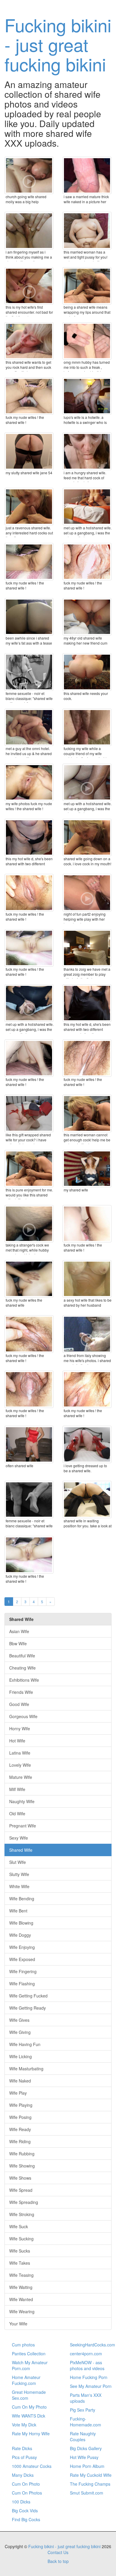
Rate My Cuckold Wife (91, 2475)
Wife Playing (21, 2105)
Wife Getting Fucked (28, 1996)
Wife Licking (21, 2056)
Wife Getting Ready (28, 2008)
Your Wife (18, 2324)
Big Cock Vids (25, 2511)
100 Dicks (21, 2502)
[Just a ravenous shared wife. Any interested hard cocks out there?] (29, 507)
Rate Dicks (22, 2448)
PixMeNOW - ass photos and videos (87, 2365)
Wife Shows (20, 2178)
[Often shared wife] (29, 1444)
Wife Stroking (22, 2214)
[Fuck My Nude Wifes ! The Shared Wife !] (29, 396)
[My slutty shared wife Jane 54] (29, 451)
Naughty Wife (22, 1801)
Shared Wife (21, 1850)
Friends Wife (21, 1692)
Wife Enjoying (22, 1947)
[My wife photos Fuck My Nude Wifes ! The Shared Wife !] (29, 782)
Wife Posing (20, 2117)
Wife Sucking (21, 2239)
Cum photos (23, 2345)
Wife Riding (20, 2141)
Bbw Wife (18, 1643)
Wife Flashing (22, 1984)
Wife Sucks (20, 2251)
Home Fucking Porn (89, 2377)
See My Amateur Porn (91, 2386)
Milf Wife (17, 1789)
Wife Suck (19, 2226)
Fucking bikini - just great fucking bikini (58, 44)
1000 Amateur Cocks (32, 2466)
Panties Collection (29, 2354)
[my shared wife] (87, 1169)
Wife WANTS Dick (29, 2416)
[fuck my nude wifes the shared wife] (29, 1279)
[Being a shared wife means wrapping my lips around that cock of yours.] (87, 286)
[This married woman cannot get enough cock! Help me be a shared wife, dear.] (87, 1113)
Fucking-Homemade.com (86, 2422)
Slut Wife (18, 1862)
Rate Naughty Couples (83, 2436)
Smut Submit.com (87, 2493)
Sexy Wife (19, 1838)
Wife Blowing (21, 1923)
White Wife (19, 1886)
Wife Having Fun (25, 2044)
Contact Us (58, 2552)
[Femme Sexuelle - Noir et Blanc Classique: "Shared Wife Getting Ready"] (29, 672)
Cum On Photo (26, 2484)
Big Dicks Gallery (86, 2448)
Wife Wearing (22, 2311)
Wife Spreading (24, 2202)
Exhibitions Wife (24, 1680)
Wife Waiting (21, 2287)
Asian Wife (19, 1631)
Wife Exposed (22, 1959)
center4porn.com (86, 2354)
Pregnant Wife (23, 1826)
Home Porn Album (87, 2466)
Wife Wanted (21, 2299)
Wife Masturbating (26, 2069)
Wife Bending (22, 1899)
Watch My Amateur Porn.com (30, 2365)
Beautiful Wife (22, 1656)
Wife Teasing (21, 2275)
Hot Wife (17, 1741)
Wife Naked (20, 2081)
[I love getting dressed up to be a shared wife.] (87, 1444)
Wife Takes (20, 2263)
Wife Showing (22, 2166)
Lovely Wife (20, 1765)
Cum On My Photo (29, 2407)
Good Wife (19, 1704)
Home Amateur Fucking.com (26, 2380)
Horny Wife (20, 1728)
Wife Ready (20, 2129)
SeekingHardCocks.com (93, 2345)
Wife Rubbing (22, 2154)
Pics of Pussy (24, 2457)
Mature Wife (21, 1777)
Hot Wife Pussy (84, 2457)
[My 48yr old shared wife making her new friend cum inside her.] (87, 617)
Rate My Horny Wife (31, 2434)
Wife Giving (20, 2032)
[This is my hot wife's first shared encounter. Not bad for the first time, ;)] (29, 286)
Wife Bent (18, 1911)
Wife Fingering (23, 1971)
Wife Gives (19, 2020)
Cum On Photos (27, 2493)
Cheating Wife (22, 1668)
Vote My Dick (24, 2425)
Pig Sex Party (83, 2410)
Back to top (58, 2561)
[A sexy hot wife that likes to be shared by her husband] (87, 1279)
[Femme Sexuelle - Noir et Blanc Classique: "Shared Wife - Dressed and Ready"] (29, 1500)
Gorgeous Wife (23, 1716)
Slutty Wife (19, 1874)
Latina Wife (20, 1753)
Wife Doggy (20, 1935)
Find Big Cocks (26, 2519)
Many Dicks (23, 2475)
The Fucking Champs (90, 2484)
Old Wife (17, 1814)
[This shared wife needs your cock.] (87, 672)
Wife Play (18, 2093)
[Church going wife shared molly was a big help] (29, 175)
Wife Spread (21, 2190)
